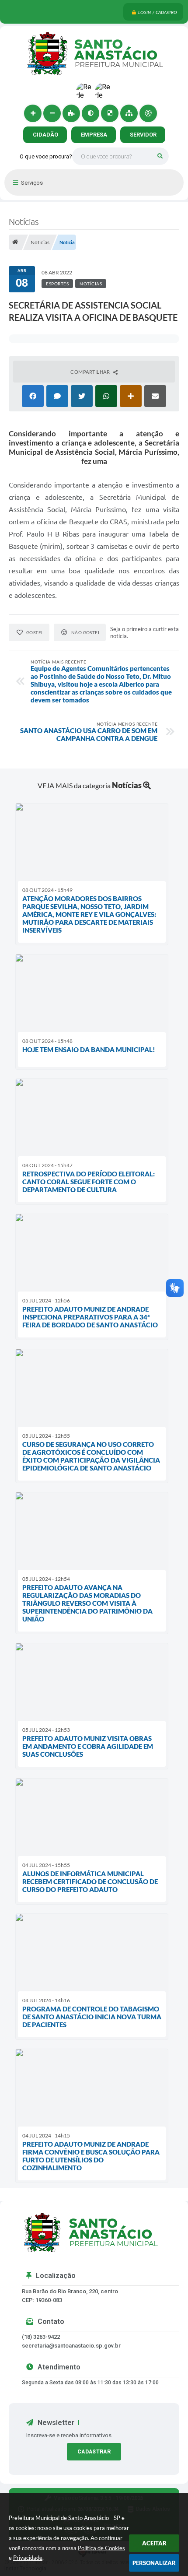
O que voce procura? (46, 156)
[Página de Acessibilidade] (148, 113)
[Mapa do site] (129, 113)
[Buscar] (160, 156)
